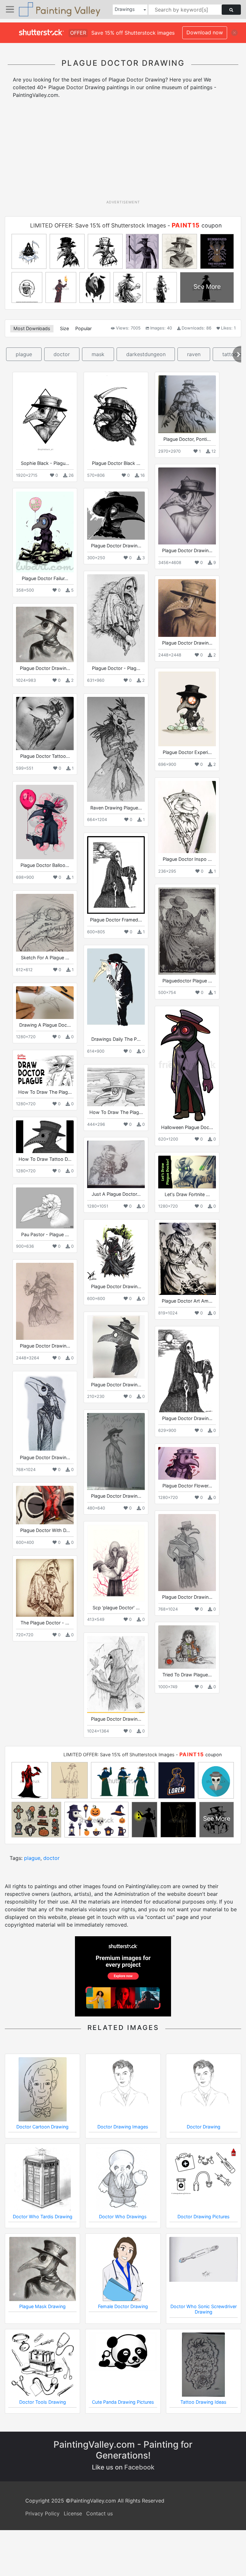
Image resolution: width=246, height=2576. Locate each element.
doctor (62, 354)
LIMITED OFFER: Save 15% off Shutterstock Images (98, 225)
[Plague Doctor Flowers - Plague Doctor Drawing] (187, 1463)
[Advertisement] (125, 151)
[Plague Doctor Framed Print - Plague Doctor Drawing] (116, 875)
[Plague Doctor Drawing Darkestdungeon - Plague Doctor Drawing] (45, 1301)
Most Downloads (32, 328)
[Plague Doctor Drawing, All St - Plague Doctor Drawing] (187, 506)
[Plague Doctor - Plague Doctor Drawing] (116, 618)
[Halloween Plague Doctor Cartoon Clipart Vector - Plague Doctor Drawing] (187, 1065)
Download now (205, 32)
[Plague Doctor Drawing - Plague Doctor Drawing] (116, 516)
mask (98, 354)
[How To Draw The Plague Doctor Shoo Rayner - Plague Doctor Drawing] (116, 1087)
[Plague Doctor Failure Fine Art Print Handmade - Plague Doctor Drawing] (45, 532)
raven (194, 354)
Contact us (99, 2513)
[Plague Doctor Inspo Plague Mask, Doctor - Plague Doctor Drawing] (187, 817)
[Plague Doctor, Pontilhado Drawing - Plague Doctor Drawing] (187, 404)
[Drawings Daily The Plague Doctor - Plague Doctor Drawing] (116, 991)
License (73, 2513)
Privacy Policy (42, 2513)
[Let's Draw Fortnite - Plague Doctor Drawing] (187, 1172)
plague (24, 354)
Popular (83, 328)
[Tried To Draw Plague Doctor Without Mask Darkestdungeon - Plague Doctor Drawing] (187, 1647)
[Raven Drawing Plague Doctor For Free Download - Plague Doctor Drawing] (116, 749)
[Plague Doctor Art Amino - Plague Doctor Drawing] (187, 1259)
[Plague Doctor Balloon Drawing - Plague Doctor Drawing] (45, 822)
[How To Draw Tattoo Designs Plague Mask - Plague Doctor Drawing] (45, 1137)
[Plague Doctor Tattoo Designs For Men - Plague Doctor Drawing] (45, 723)
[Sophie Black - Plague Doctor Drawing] (45, 416)
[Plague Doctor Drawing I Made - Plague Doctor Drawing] (187, 608)
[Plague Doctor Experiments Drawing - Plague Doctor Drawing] (187, 709)
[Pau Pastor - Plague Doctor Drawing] (45, 1208)
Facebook (139, 2467)
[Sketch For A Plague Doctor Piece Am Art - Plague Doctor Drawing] (45, 923)
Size (64, 328)
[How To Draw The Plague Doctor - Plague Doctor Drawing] (45, 1070)
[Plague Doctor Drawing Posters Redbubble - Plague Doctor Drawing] (116, 1347)
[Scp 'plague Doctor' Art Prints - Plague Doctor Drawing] (116, 1563)
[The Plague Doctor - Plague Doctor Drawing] (45, 1588)
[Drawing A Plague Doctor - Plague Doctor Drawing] (45, 1002)
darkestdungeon (146, 354)
